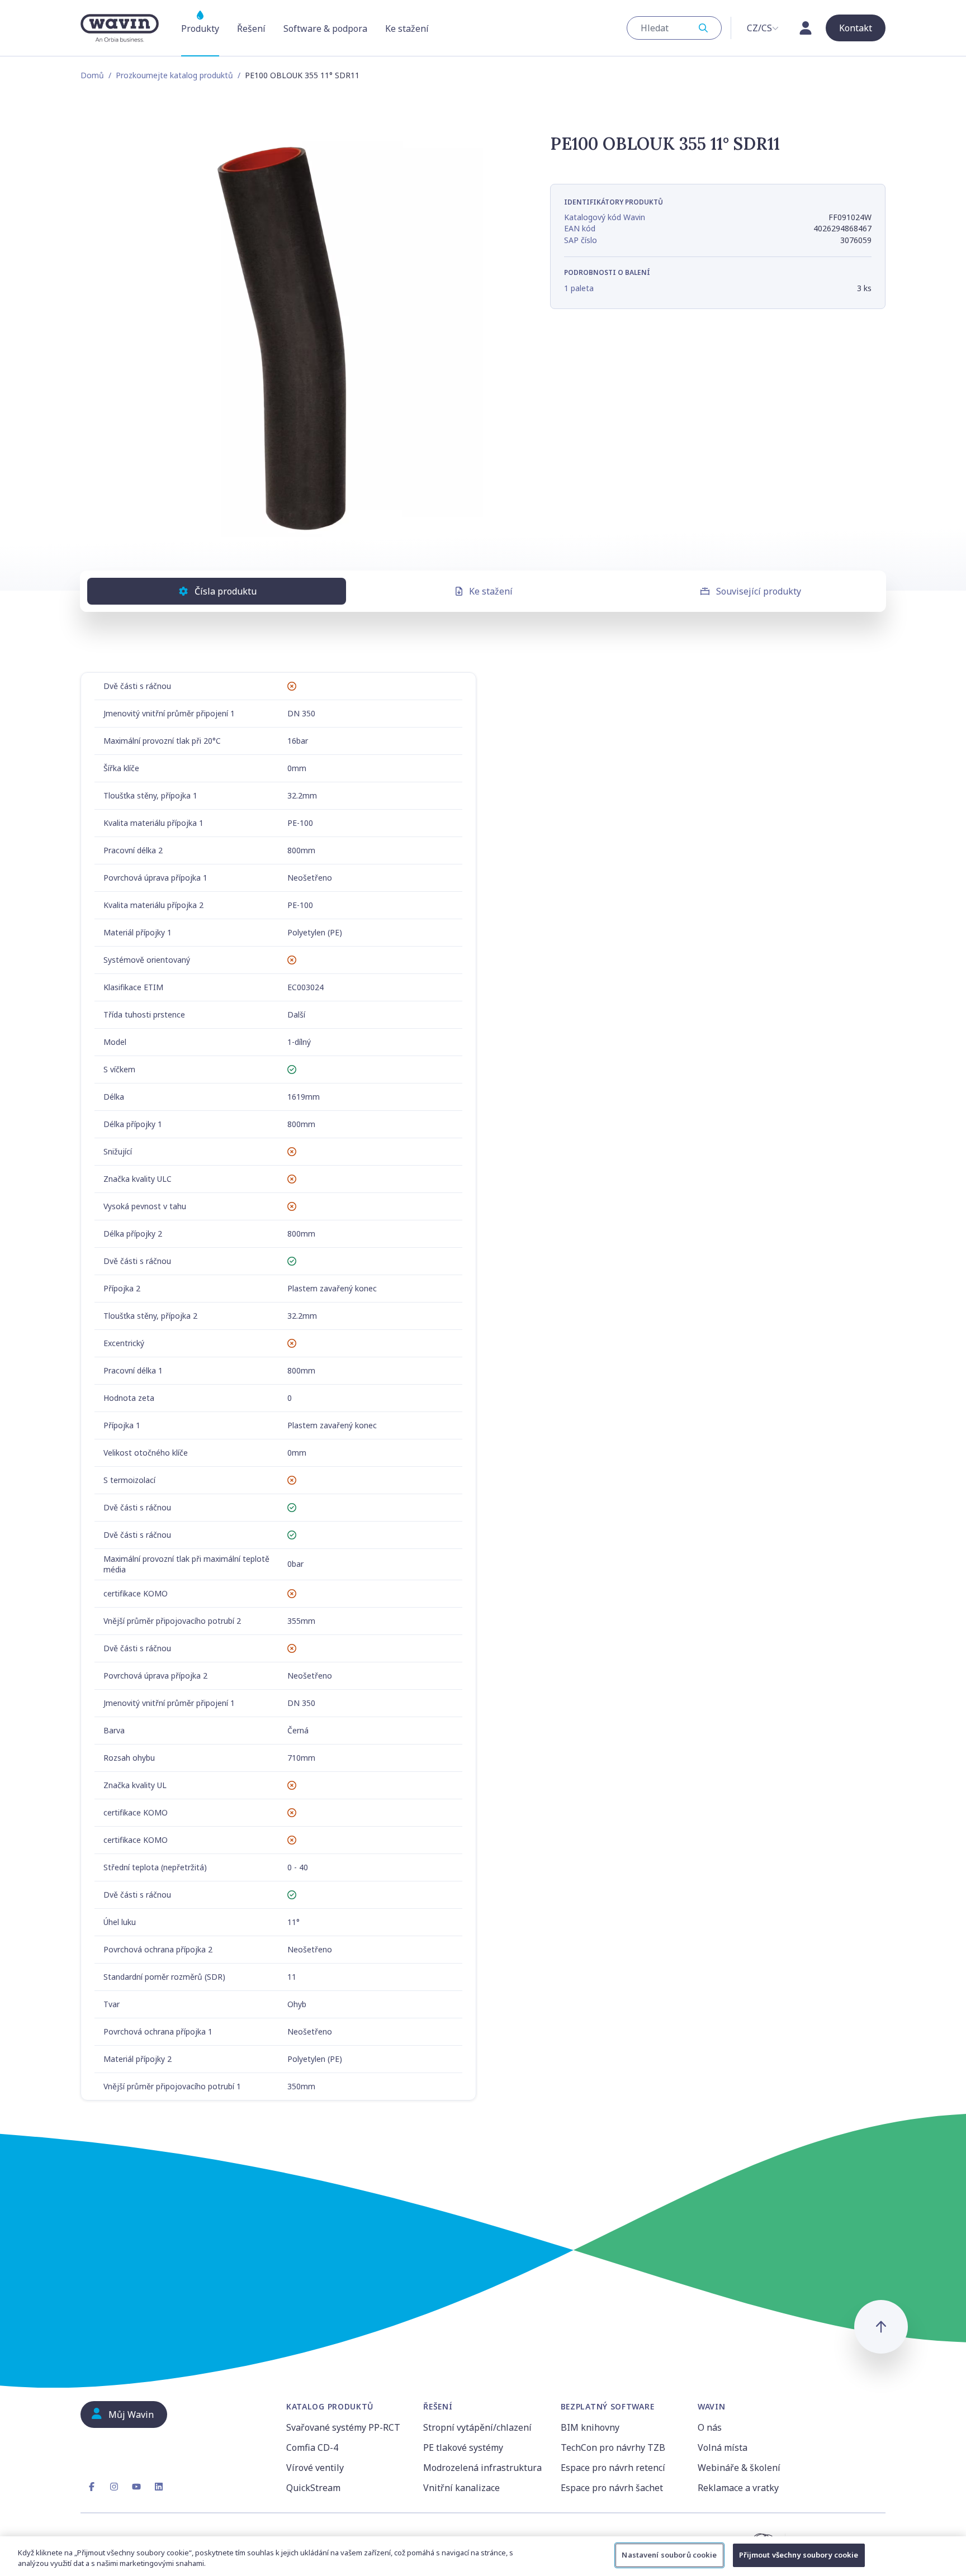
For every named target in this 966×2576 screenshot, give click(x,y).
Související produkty (759, 591)
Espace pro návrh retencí (613, 2468)
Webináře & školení (739, 2468)
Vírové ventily (315, 2468)
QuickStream (313, 2488)
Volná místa (723, 2447)
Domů (92, 75)
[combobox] (674, 28)
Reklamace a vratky (738, 2488)
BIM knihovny (590, 2427)
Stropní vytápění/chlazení (477, 2427)
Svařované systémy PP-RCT (343, 2427)
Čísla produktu (226, 591)
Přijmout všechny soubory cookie (799, 2555)
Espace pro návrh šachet (612, 2488)
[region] (483, 2556)
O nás (710, 2427)
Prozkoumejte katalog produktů (174, 75)
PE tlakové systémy (463, 2447)
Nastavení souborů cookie (669, 2555)
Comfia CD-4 (312, 2447)
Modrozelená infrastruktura (482, 2468)
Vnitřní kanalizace (461, 2488)
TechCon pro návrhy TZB (613, 2447)
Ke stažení (491, 591)
